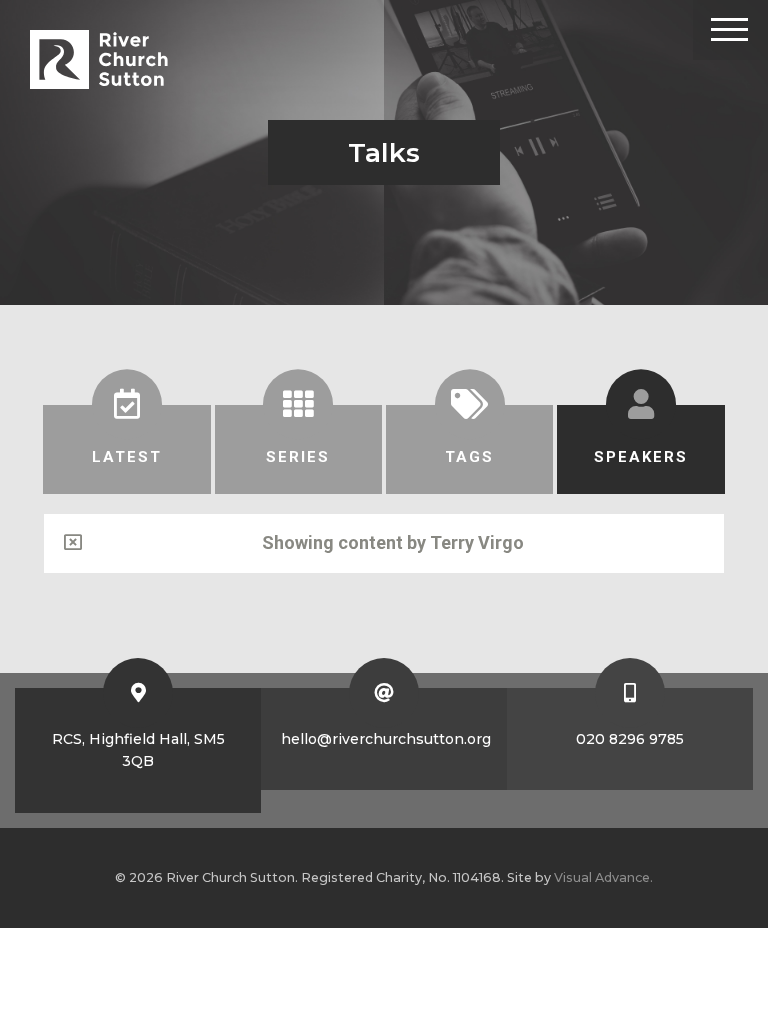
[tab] (126, 449)
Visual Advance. (603, 877)
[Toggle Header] (730, 30)
